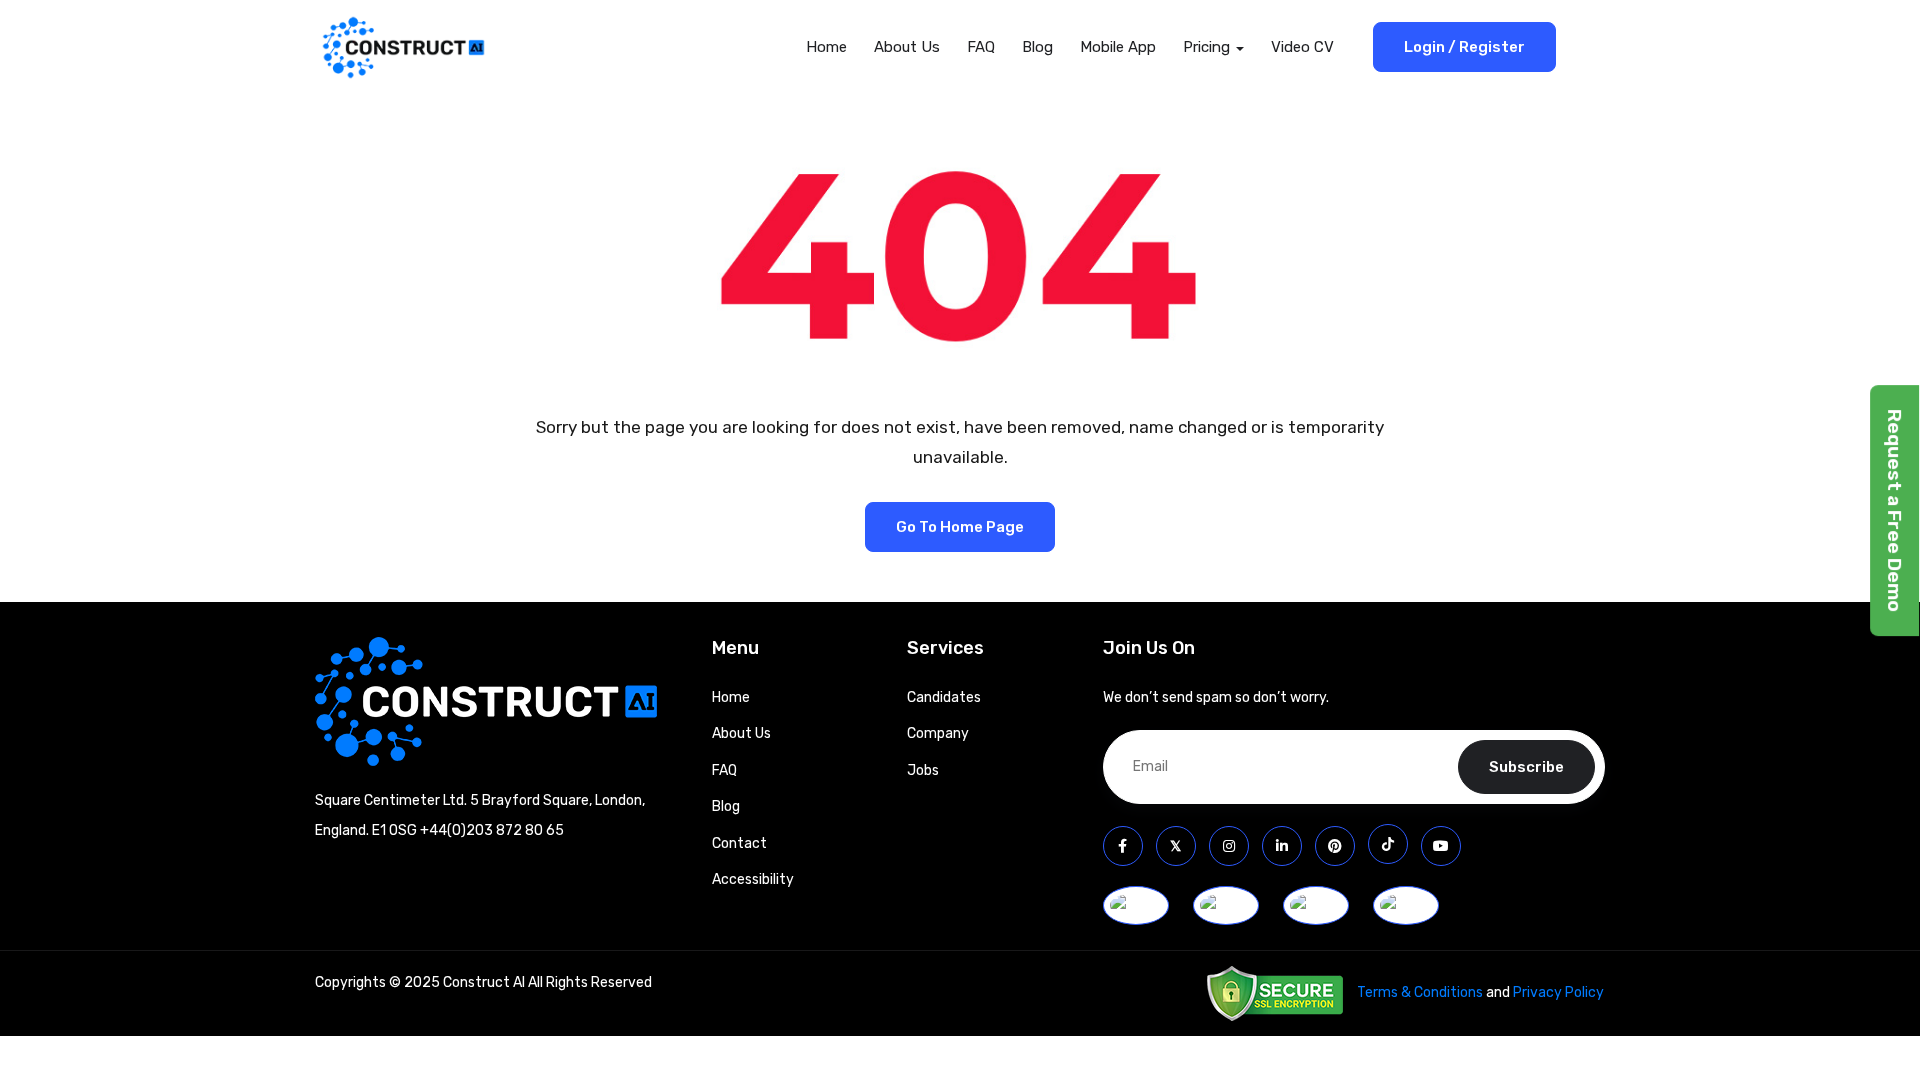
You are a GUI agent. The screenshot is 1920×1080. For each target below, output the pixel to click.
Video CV (1302, 47)
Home (826, 47)
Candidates (944, 697)
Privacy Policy (1558, 992)
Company (938, 733)
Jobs (923, 770)
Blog (1037, 47)
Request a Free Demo (1894, 510)
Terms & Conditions (1420, 992)
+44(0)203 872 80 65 (492, 830)
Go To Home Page (960, 527)
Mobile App (1118, 47)
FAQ (981, 47)
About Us (907, 47)
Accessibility (753, 879)
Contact (739, 843)
